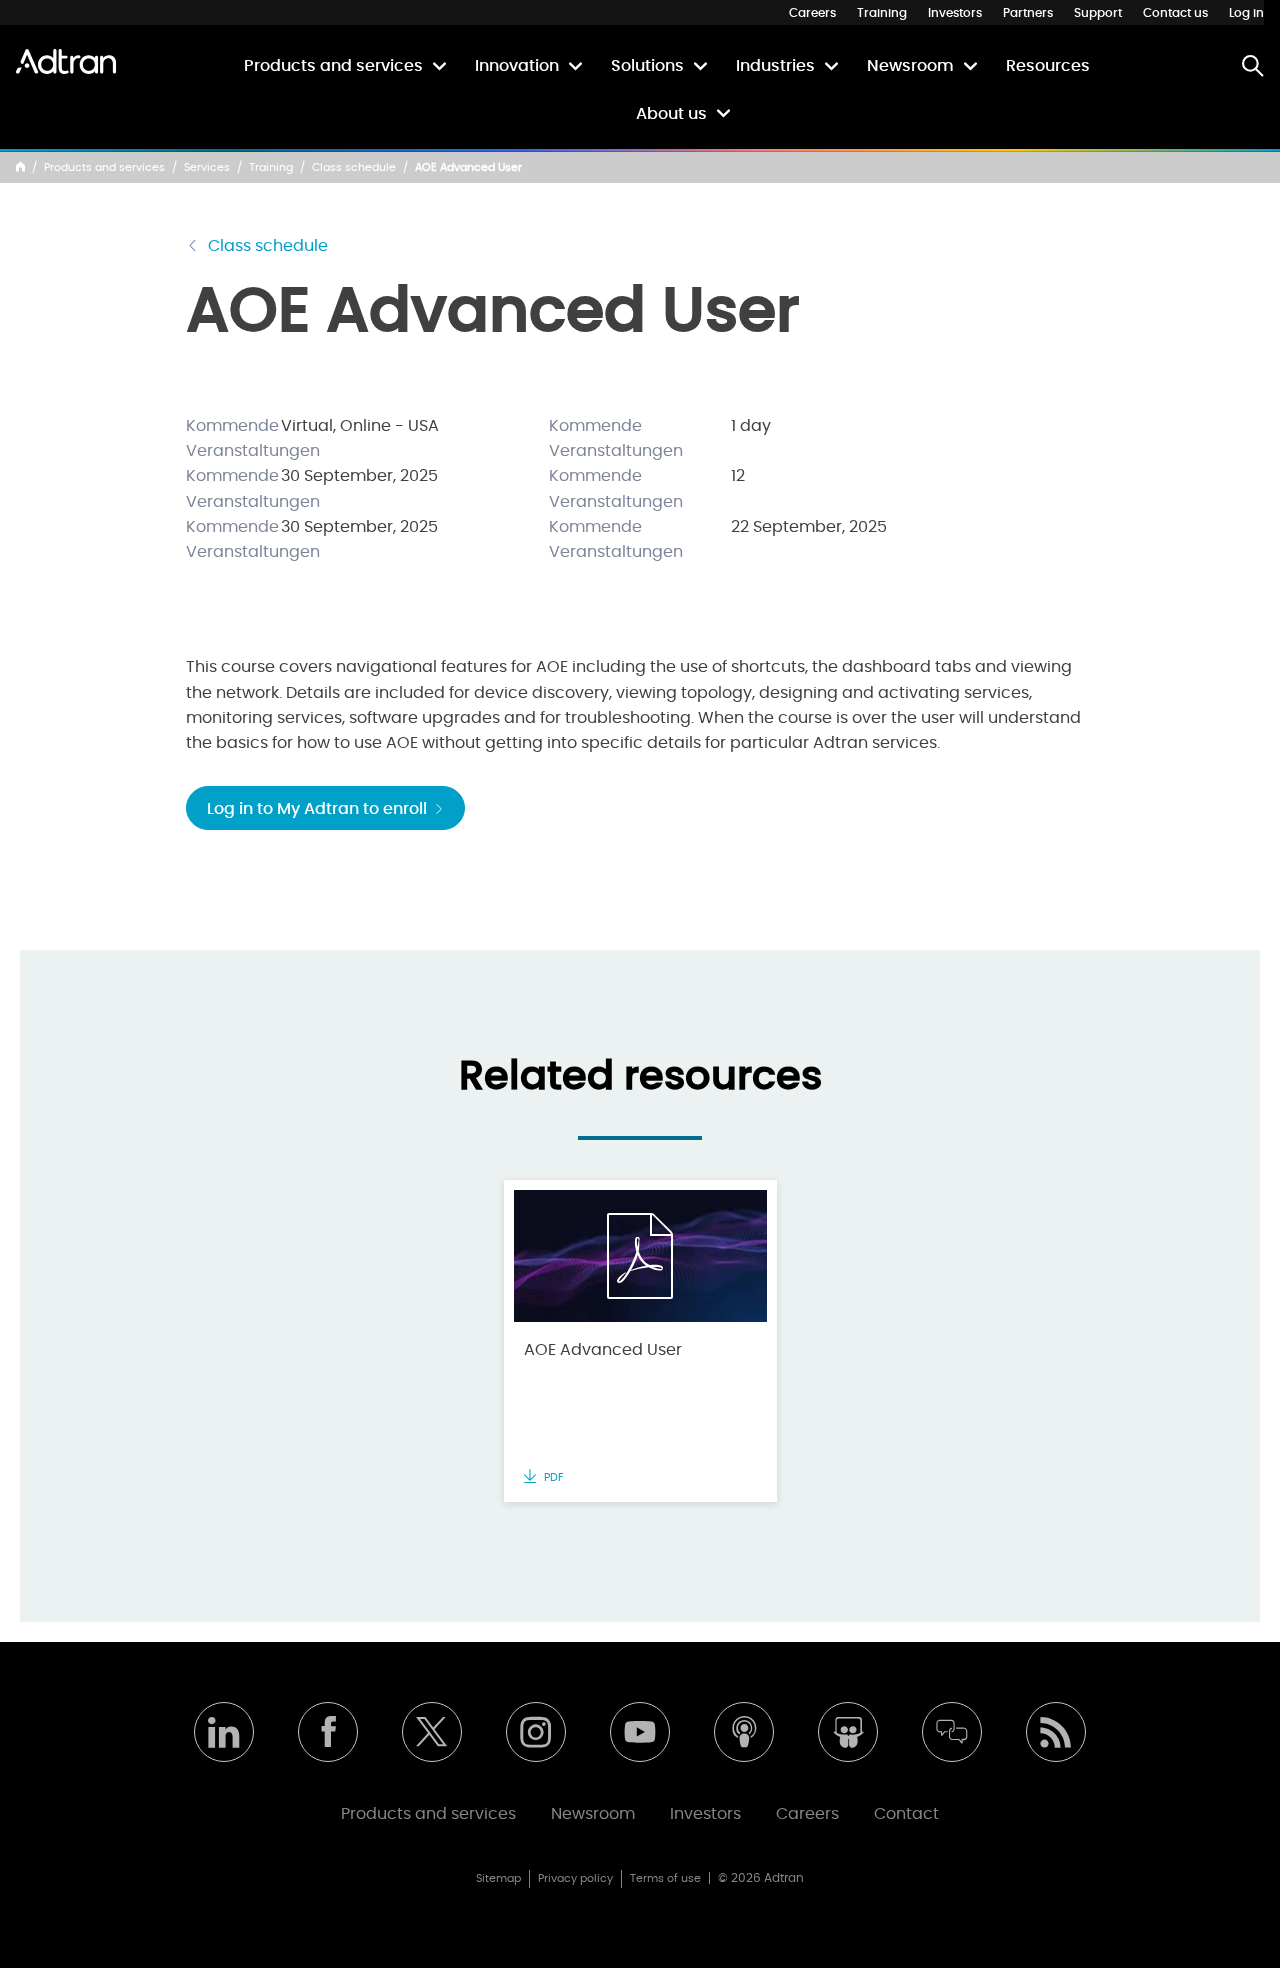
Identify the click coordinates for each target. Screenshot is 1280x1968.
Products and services (333, 66)
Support (1098, 13)
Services (207, 167)
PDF (552, 1477)
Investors (955, 13)
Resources (1048, 66)
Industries (775, 66)
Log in (1246, 13)
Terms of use (665, 1878)
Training (882, 13)
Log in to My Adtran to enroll (319, 809)
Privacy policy (575, 1878)
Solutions (647, 66)
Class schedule (354, 167)
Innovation (517, 66)
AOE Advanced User (603, 1350)
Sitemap (498, 1878)
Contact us (1175, 13)
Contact (906, 1814)
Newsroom (910, 66)
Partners (1028, 13)
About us (671, 114)
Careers (812, 13)
